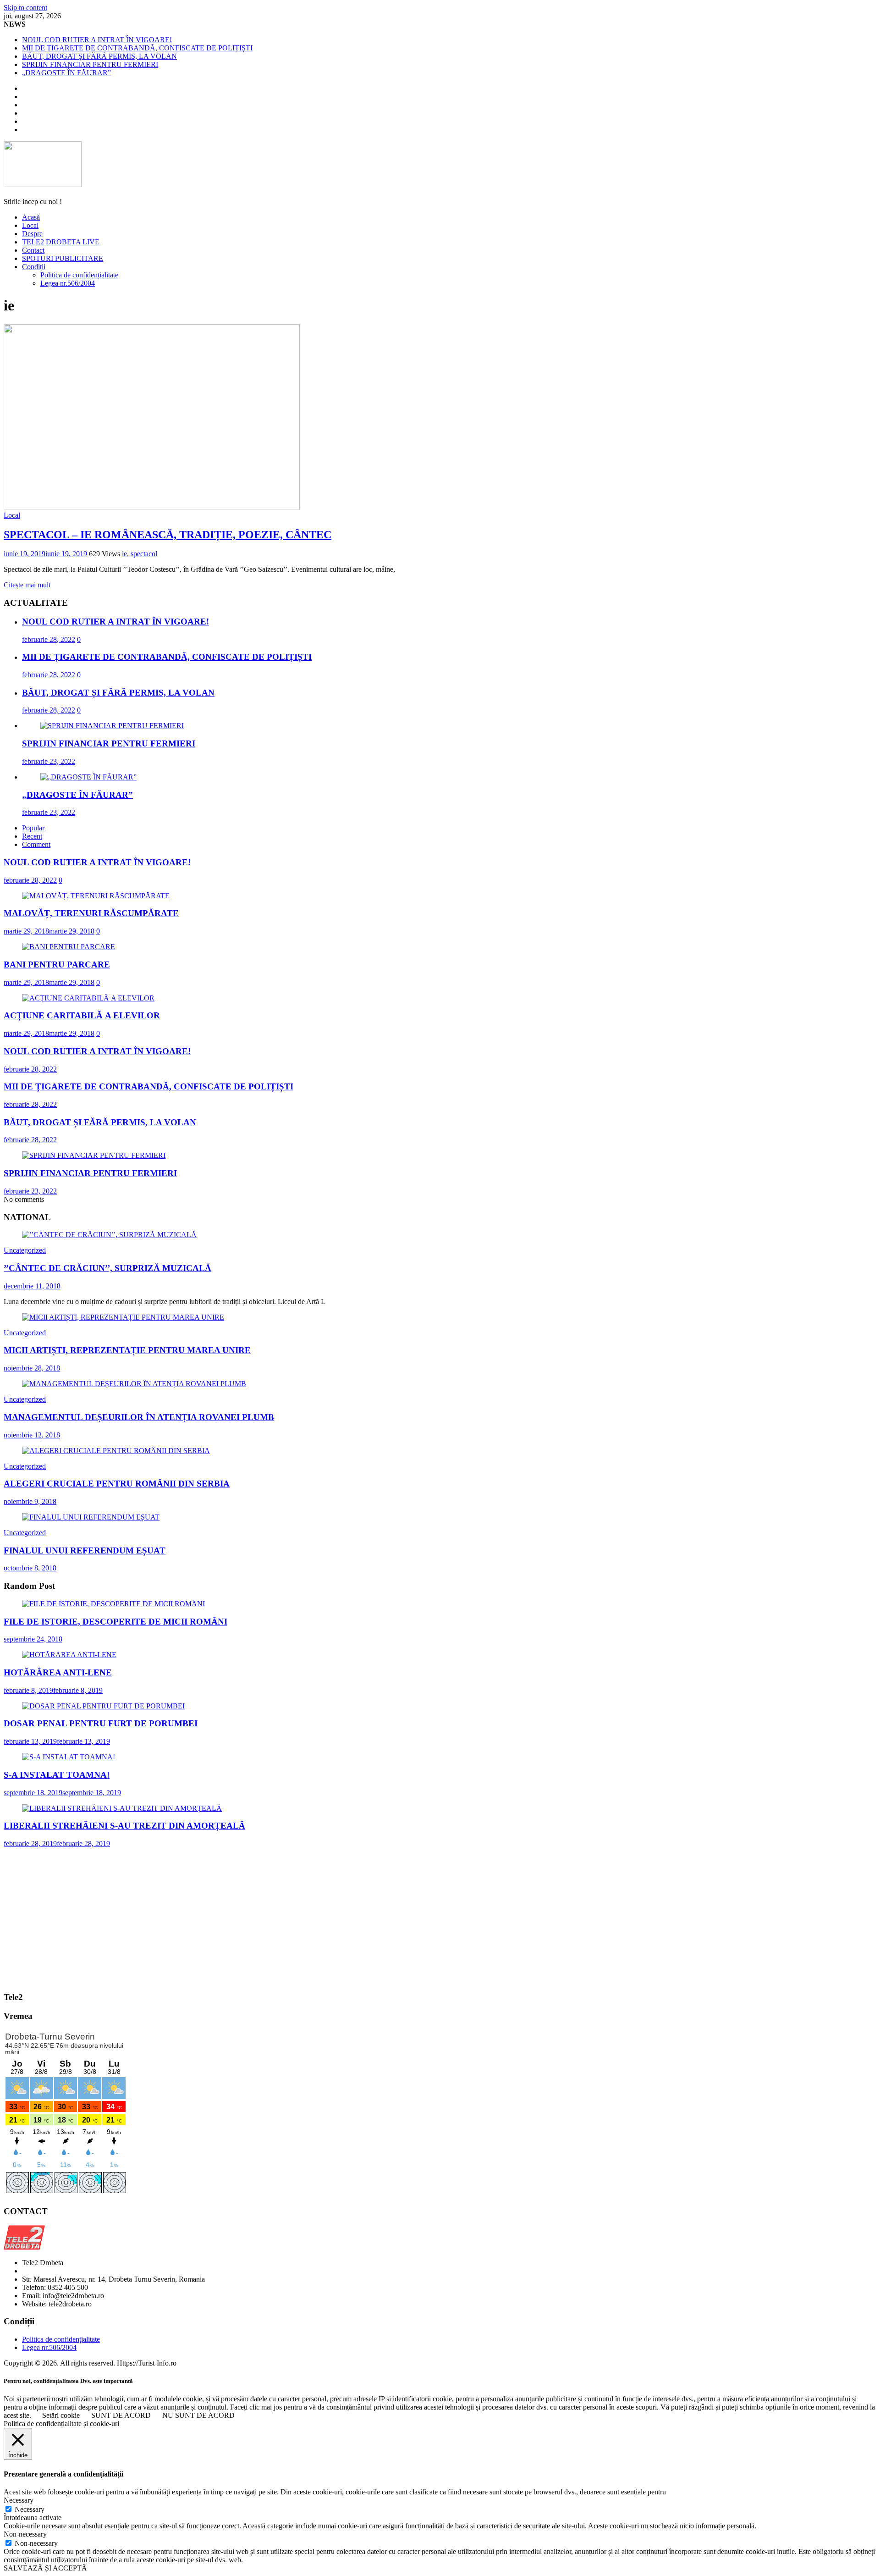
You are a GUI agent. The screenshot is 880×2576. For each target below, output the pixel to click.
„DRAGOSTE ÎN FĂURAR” (66, 73)
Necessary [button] (19, 2500)
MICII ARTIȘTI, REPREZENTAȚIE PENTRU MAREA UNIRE (127, 1350)
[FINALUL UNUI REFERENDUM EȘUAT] (91, 1517)
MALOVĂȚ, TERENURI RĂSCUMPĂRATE (91, 913)
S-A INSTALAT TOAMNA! (57, 1775)
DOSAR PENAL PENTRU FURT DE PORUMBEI (101, 1723)
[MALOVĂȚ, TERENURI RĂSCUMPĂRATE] (96, 896)
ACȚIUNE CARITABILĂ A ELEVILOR (82, 1015)
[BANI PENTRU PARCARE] (69, 947)
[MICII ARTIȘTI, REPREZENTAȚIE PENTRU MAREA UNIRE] (123, 1317)
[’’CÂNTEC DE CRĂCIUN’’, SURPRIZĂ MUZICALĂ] (109, 1235)
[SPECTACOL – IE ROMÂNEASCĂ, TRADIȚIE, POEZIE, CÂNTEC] (152, 507)
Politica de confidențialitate (79, 275)
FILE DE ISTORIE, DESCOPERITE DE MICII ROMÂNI (115, 1622)
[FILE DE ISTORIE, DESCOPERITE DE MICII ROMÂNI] (113, 1604)
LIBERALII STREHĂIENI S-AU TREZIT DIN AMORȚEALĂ (124, 1826)
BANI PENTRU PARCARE (57, 965)
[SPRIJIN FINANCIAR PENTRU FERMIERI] (112, 726)
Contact (33, 250)
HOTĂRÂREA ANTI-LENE (58, 1672)
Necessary (30, 2509)
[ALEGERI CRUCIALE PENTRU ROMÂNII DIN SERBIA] (116, 1451)
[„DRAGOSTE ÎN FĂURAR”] (88, 777)
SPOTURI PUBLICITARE (63, 258)
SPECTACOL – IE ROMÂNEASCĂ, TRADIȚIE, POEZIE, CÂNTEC (168, 535)
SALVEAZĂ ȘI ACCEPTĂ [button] (45, 2568)
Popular (33, 828)
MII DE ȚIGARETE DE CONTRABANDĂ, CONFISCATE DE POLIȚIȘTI (137, 48)
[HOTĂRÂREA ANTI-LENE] (69, 1655)
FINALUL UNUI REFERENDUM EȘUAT (85, 1551)
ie (124, 554)
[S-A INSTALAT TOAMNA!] (69, 1757)
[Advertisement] (440, 1919)
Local (30, 225)
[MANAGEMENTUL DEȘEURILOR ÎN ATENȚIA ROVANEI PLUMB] (134, 1384)
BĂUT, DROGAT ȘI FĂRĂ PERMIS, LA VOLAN (99, 56)
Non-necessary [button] (25, 2534)
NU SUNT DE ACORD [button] (198, 2415)
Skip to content (25, 8)
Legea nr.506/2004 (68, 283)
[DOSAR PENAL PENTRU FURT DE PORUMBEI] (103, 1706)
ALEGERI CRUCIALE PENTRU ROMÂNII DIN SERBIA (117, 1484)
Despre (32, 234)
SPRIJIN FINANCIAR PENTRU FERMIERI (90, 64)
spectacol (144, 554)
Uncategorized (25, 1250)
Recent (32, 836)
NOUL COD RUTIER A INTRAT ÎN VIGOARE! (97, 40)
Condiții (34, 267)
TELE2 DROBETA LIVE (61, 242)
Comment (36, 844)
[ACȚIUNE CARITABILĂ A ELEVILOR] (88, 998)
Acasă (31, 217)
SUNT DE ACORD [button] (121, 2415)
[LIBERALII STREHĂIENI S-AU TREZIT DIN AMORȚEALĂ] (122, 1808)
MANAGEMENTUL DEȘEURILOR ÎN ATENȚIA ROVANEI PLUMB (139, 1417)
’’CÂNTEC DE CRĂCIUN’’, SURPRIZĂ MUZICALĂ (107, 1268)
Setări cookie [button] (61, 2415)
